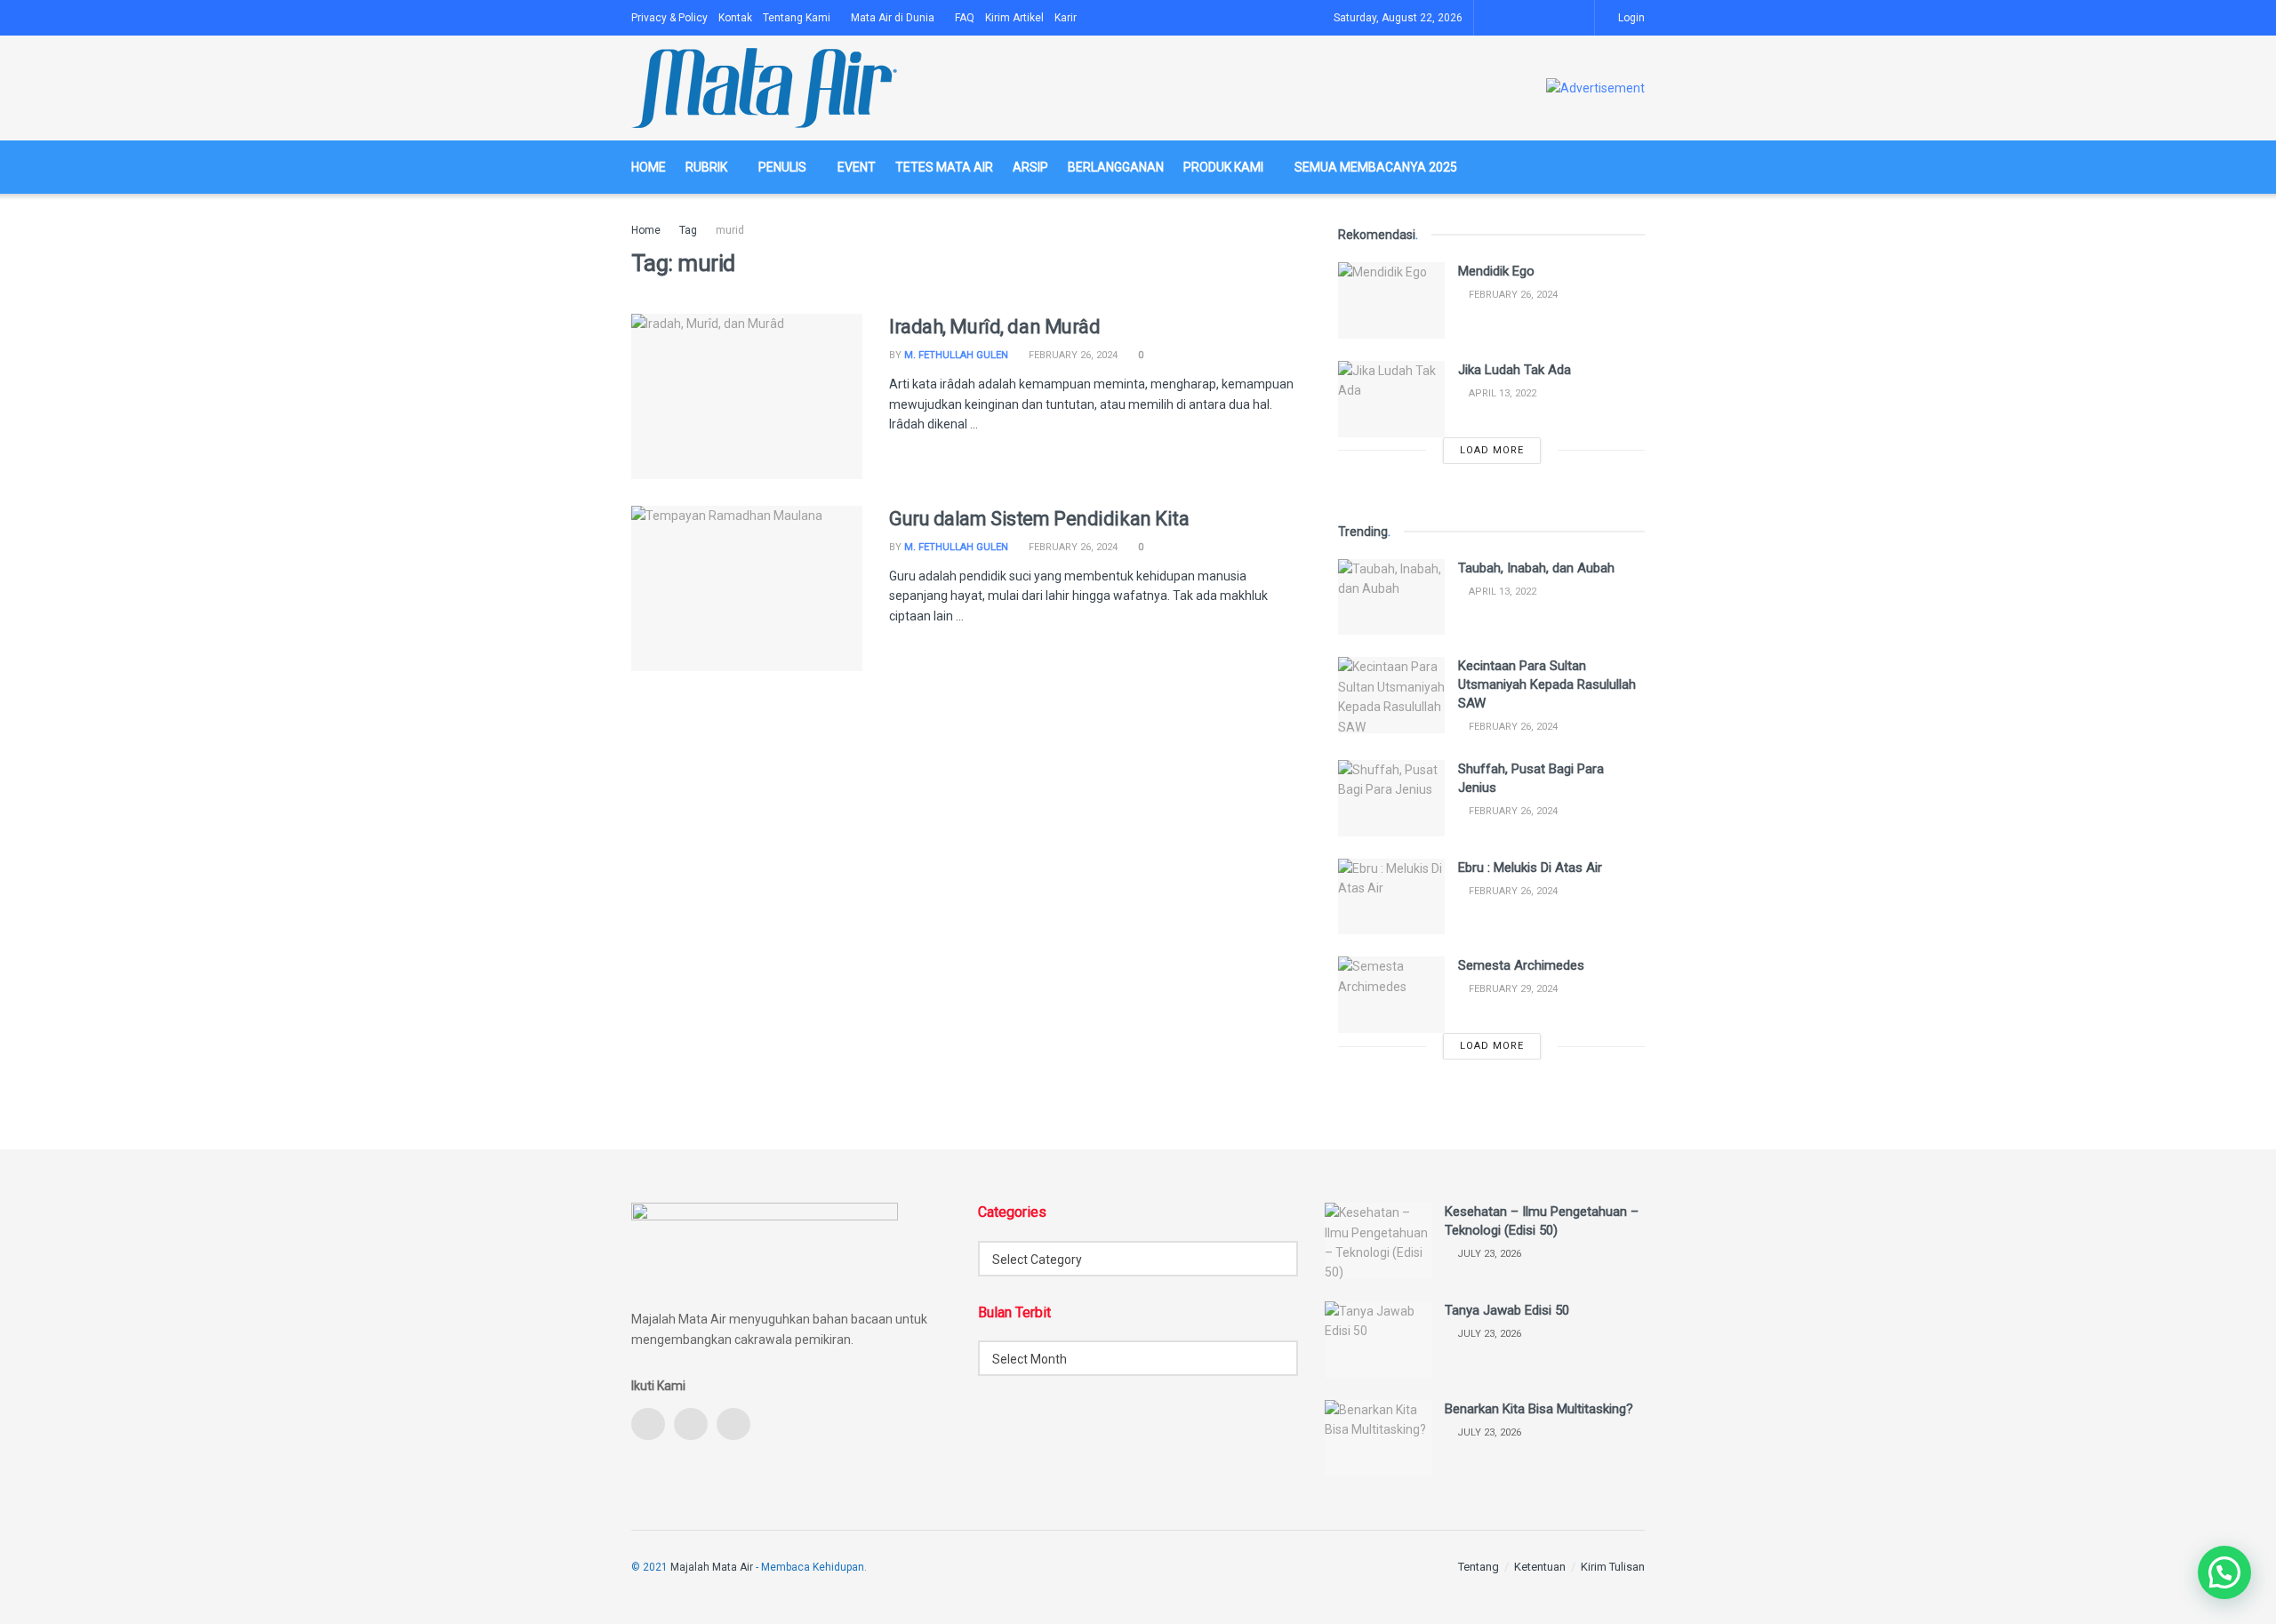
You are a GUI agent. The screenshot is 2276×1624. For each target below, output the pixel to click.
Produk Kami (1223, 167)
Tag (688, 230)
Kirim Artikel (1014, 18)
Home (649, 167)
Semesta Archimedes (1521, 965)
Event (857, 167)
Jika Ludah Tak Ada (1515, 370)
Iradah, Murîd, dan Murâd (994, 327)
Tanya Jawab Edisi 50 (1507, 1310)
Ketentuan (1540, 1567)
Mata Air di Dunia (893, 18)
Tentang (1479, 1567)
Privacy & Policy (669, 18)
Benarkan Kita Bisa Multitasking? (1539, 1409)
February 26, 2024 (1072, 355)
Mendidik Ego (1496, 271)
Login (1630, 18)
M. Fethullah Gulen (956, 355)
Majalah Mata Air (712, 1567)
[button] (2224, 1572)
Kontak (735, 18)
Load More (1492, 450)
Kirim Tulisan (1613, 1567)
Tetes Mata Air (944, 167)
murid (730, 230)
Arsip (1030, 167)
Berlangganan (1116, 167)
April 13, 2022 (1501, 393)
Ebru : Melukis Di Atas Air (1530, 868)
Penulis (782, 167)
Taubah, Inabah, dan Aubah (1536, 568)
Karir (1066, 18)
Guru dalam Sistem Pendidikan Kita (1039, 519)
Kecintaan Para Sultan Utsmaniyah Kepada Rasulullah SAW (1547, 684)
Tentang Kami (797, 18)
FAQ (965, 18)
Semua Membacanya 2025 (1376, 167)
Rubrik (706, 167)
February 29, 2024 (1512, 989)
